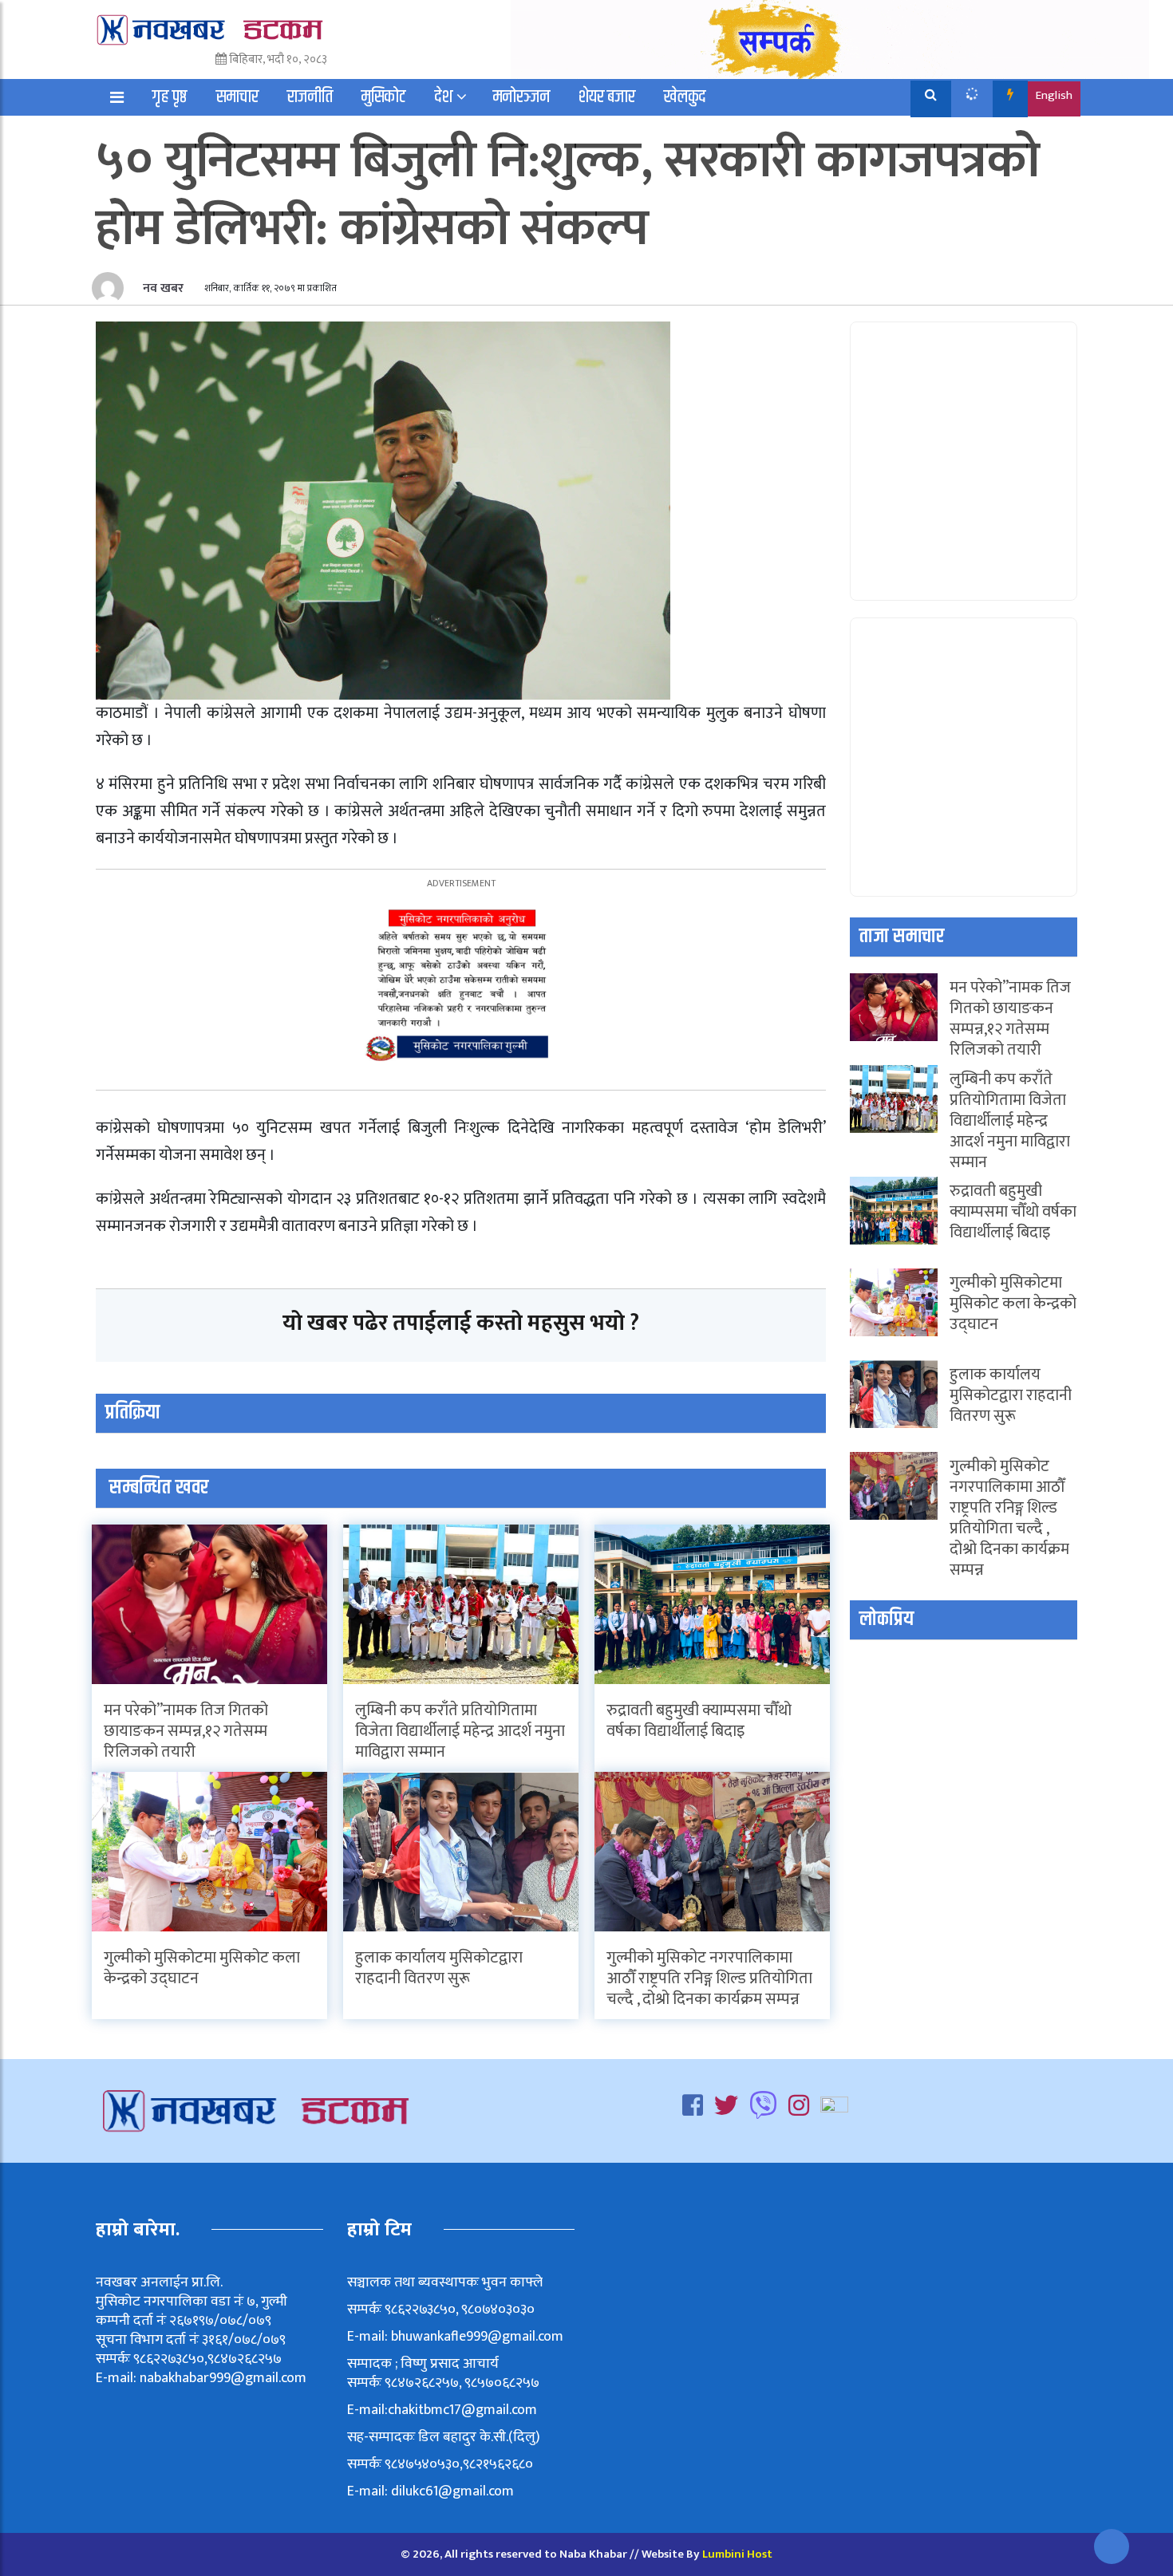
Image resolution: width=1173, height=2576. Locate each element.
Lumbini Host (737, 2554)
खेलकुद (685, 97)
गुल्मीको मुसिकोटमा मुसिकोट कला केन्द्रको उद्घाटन (202, 1968)
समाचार (237, 97)
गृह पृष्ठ (170, 97)
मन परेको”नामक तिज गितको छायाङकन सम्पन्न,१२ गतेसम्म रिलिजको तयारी (186, 1731)
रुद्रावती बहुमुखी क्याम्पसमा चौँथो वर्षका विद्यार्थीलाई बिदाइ (699, 1721)
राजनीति (310, 97)
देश (444, 97)
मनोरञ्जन (521, 97)
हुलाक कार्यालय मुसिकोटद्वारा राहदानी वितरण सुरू (439, 1968)
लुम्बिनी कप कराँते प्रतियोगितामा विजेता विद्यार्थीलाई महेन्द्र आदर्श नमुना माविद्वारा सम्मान (460, 1731)
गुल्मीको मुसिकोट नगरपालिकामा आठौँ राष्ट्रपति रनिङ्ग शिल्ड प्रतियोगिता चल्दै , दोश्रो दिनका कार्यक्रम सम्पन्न (709, 1978)
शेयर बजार (607, 97)
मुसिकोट (384, 97)
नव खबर (162, 288)
